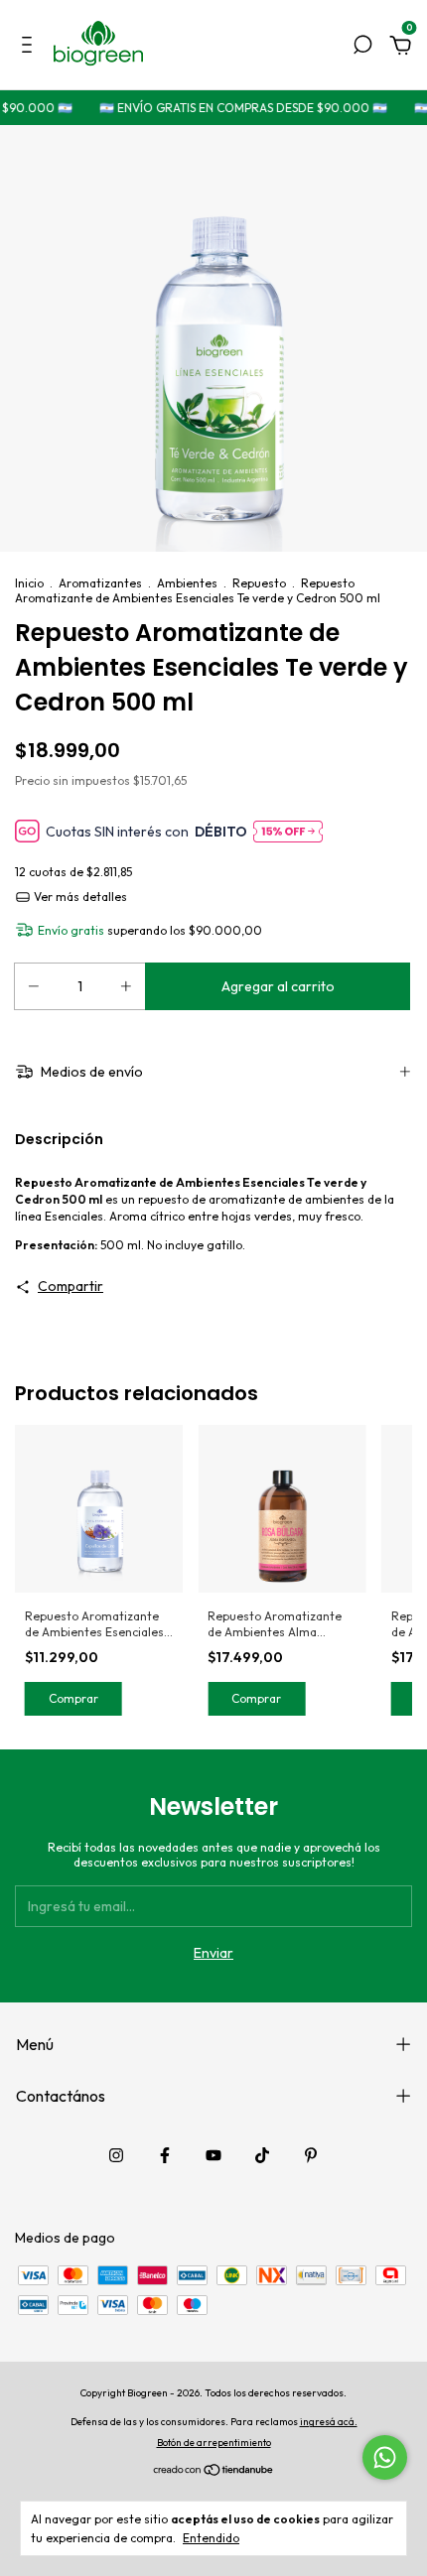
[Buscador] (362, 48)
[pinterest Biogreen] (311, 2155)
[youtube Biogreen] (213, 2155)
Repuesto (259, 583)
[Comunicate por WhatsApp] (385, 2457)
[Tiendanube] (214, 2471)
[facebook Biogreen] (165, 2155)
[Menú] (30, 48)
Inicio (29, 583)
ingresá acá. (329, 2422)
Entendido (211, 2538)
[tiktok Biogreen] (262, 2155)
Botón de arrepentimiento (214, 2443)
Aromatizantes (100, 583)
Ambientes (187, 583)
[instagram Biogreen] (116, 2155)
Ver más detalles (79, 897)
